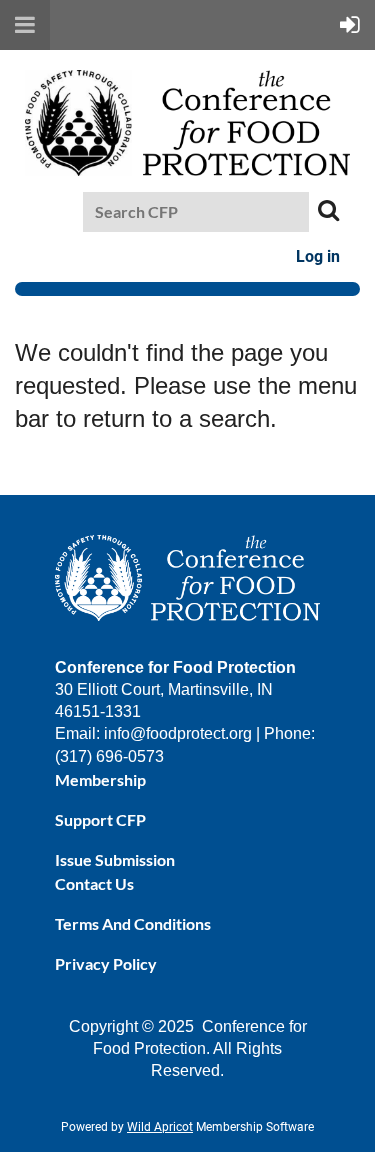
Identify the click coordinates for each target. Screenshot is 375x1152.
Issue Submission (115, 859)
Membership (100, 779)
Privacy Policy (106, 963)
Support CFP (100, 819)
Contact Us (94, 883)
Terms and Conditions (133, 923)
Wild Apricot (160, 1127)
